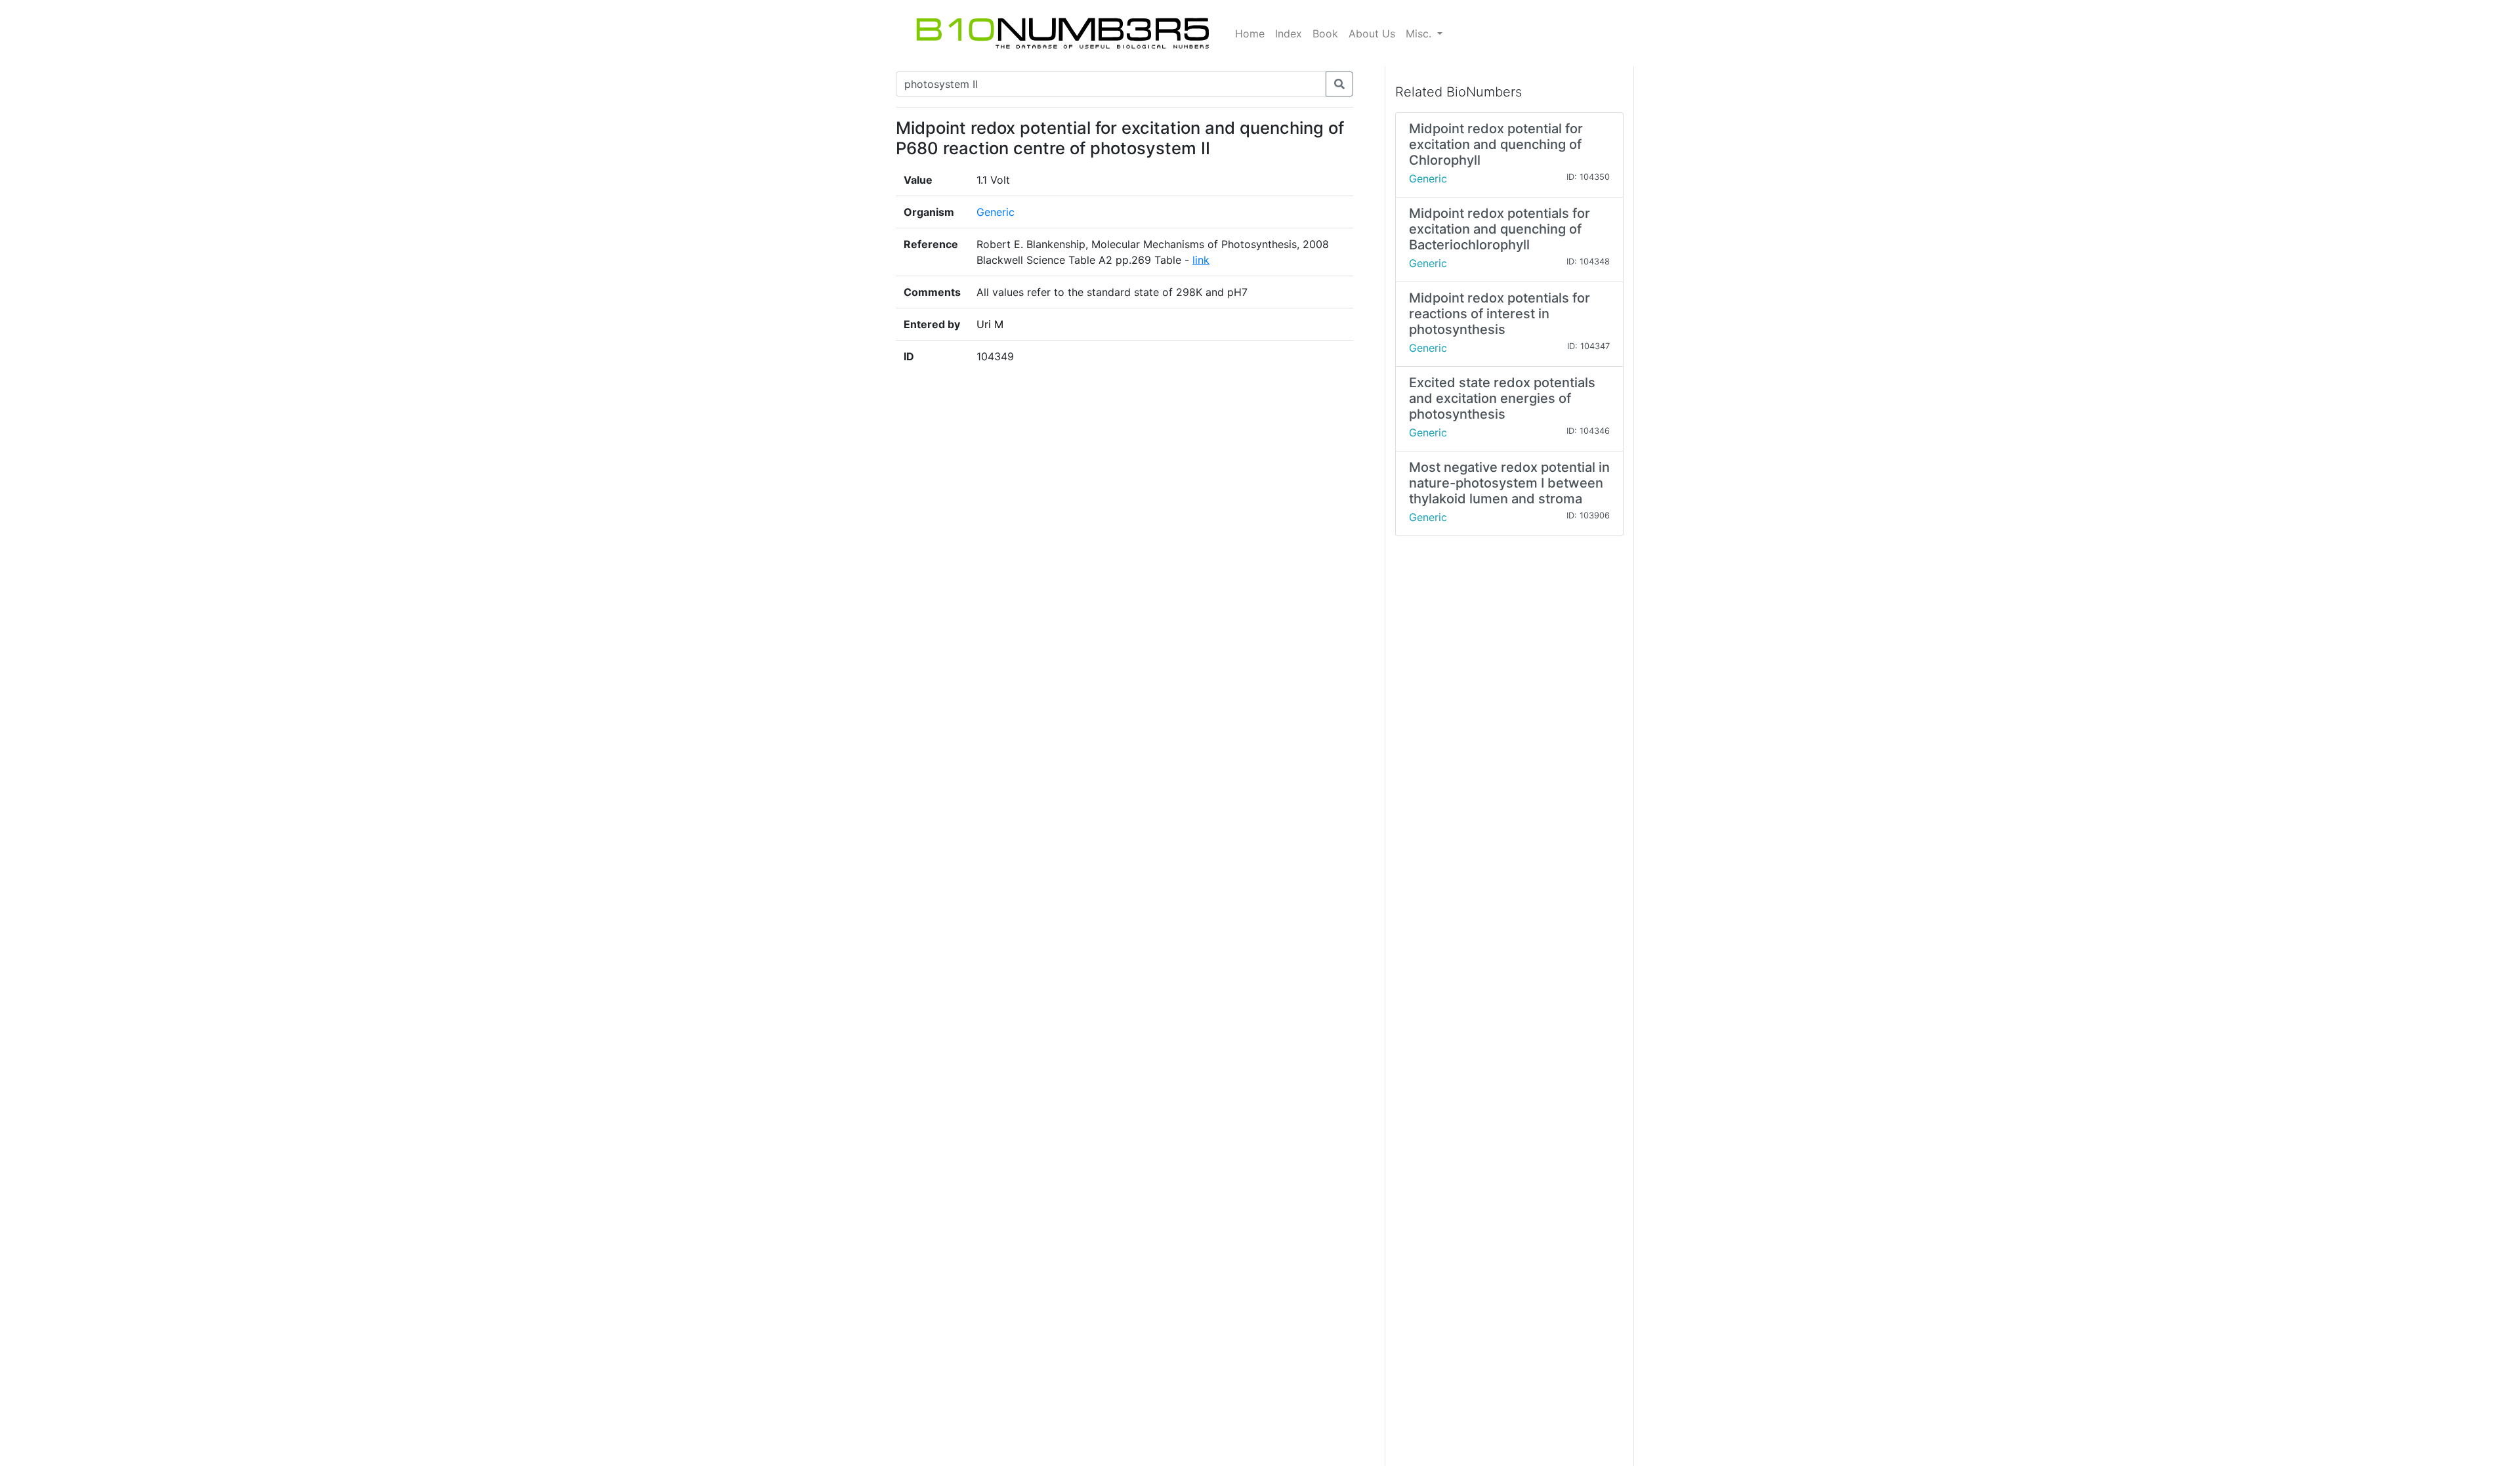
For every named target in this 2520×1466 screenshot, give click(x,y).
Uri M (990, 324)
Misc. (1420, 33)
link (1201, 260)
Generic (996, 212)
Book (1325, 33)
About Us (1372, 33)
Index (1289, 33)
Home (1250, 33)
